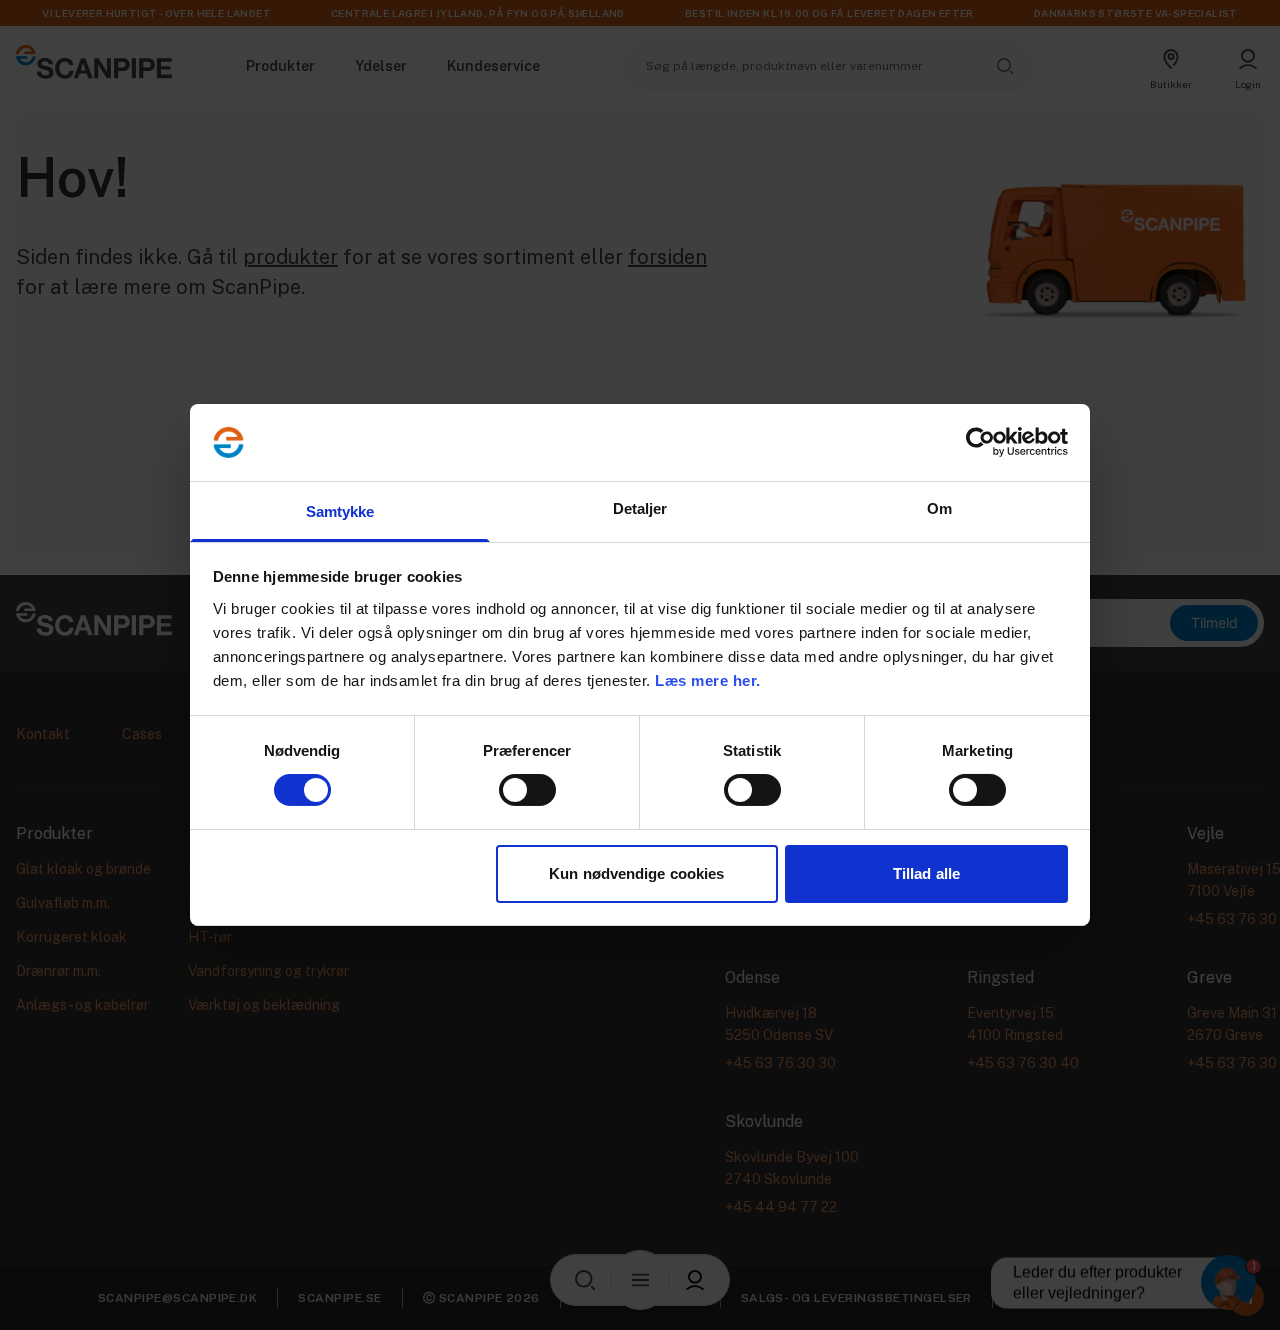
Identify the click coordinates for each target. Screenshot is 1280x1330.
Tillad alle (926, 873)
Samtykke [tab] (340, 511)
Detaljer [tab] (640, 508)
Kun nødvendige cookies (636, 873)
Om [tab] (939, 508)
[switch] (527, 790)
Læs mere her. (708, 680)
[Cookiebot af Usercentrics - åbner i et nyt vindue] (980, 442)
